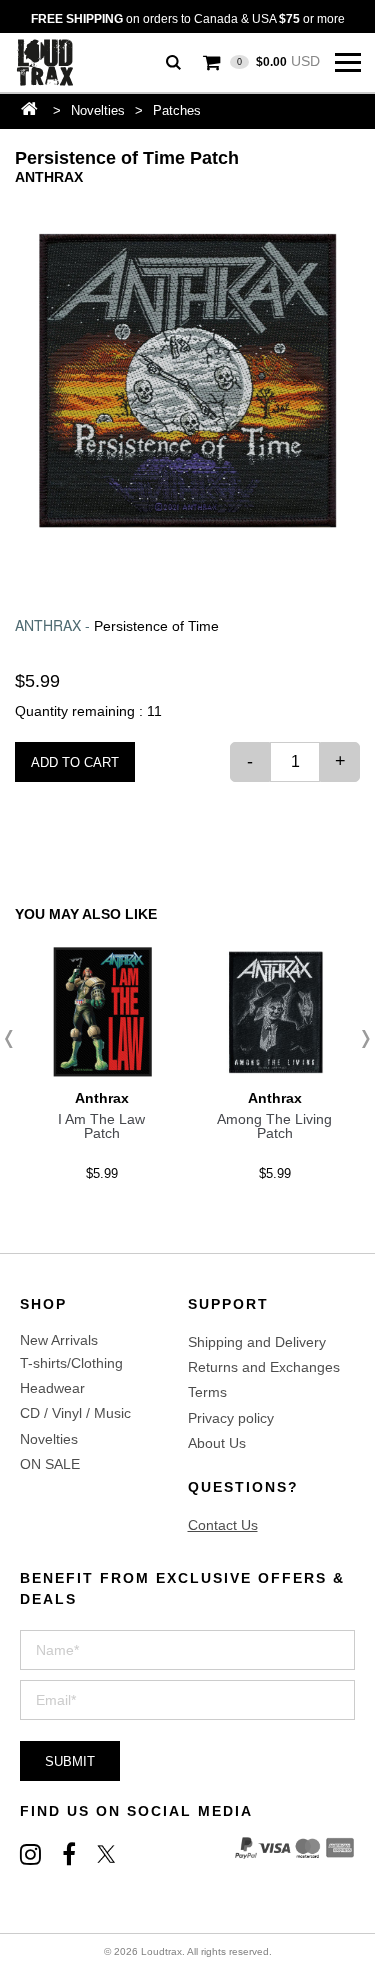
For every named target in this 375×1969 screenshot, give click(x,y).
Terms (207, 1392)
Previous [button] (15, 1039)
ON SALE (50, 1464)
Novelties (98, 110)
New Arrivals (59, 1340)
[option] (187, 380)
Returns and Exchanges (264, 1367)
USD (278, 61)
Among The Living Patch (274, 1126)
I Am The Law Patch (101, 1126)
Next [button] (360, 1039)
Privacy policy (231, 1418)
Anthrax (49, 177)
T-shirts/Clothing (71, 1363)
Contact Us (223, 1525)
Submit (70, 1761)
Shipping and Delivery (257, 1342)
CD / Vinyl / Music (75, 1413)
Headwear (52, 1388)
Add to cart (75, 762)
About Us (217, 1443)
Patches (177, 110)
